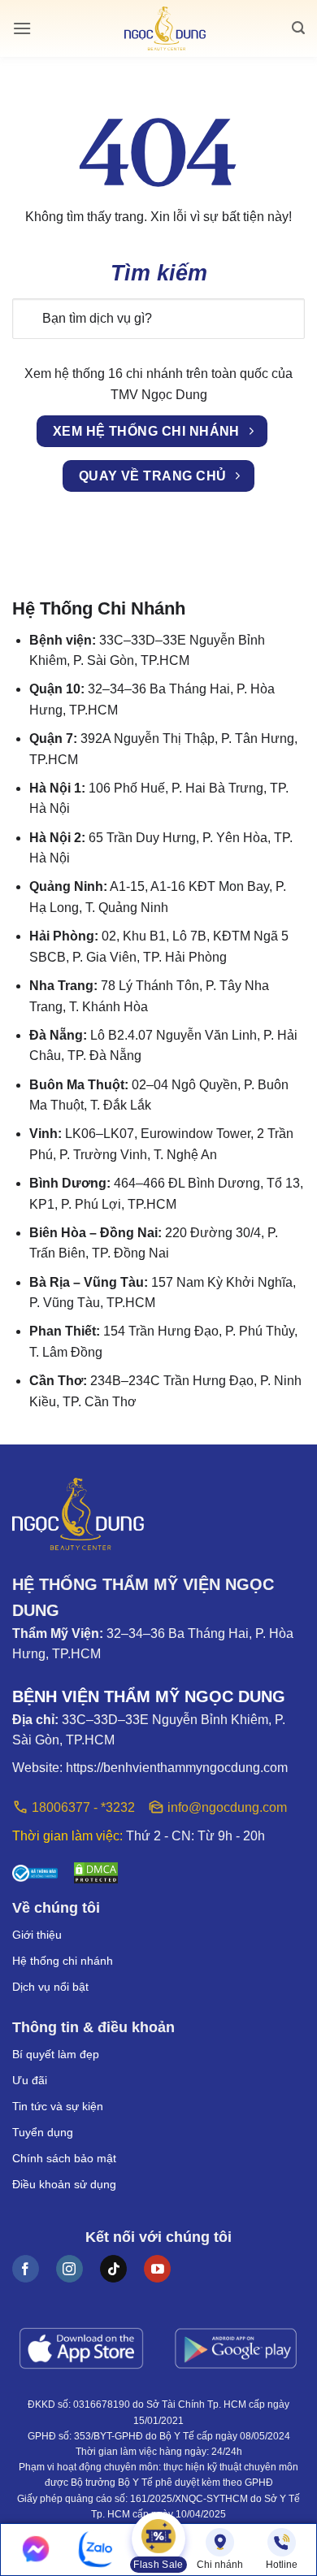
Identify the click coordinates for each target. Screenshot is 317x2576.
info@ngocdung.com (227, 1807)
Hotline (282, 2565)
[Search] (298, 28)
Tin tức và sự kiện (58, 2106)
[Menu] (22, 28)
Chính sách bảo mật (64, 2158)
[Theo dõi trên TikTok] (113, 2269)
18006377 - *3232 (83, 1807)
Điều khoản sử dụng (64, 2184)
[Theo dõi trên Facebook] (26, 2269)
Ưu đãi (30, 2080)
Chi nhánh (220, 2565)
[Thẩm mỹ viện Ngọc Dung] (165, 29)
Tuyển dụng (43, 2132)
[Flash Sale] (158, 2540)
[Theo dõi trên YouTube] (157, 2269)
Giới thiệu (37, 1935)
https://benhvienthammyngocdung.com (177, 1768)
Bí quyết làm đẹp (56, 2054)
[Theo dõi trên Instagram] (69, 2269)
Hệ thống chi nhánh (63, 1961)
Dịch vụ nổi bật (50, 1987)
